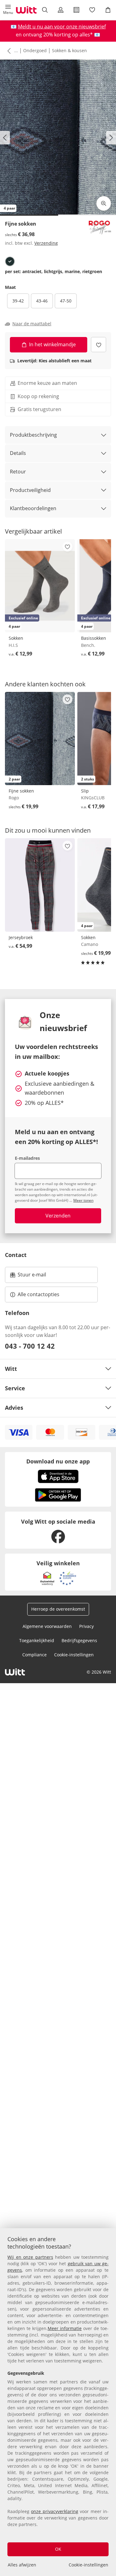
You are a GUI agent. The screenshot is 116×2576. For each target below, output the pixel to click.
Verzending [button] (46, 243)
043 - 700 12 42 (30, 1346)
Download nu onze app (58, 1461)
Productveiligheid (30, 490)
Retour (18, 472)
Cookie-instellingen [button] (74, 1655)
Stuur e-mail (32, 1276)
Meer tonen (83, 1200)
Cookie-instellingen (88, 2565)
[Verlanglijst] (92, 10)
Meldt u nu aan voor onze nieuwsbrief (62, 27)
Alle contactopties (39, 1294)
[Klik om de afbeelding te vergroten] (104, 203)
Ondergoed (35, 50)
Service (15, 1388)
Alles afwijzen (22, 2565)
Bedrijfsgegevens (79, 1640)
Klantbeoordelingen (33, 508)
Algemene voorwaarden (47, 1626)
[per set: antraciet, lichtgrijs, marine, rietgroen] (10, 261)
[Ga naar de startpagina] (26, 10)
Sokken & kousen (69, 50)
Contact (16, 1255)
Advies (14, 1408)
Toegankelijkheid (37, 1640)
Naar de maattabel (32, 324)
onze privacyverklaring (54, 2511)
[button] (8, 10)
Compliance (34, 1655)
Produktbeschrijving (33, 435)
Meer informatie (65, 2328)
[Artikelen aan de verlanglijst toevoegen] (99, 345)
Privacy (86, 1626)
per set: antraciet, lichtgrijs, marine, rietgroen (54, 272)
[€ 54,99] (40, 885)
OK (58, 2549)
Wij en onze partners (30, 2257)
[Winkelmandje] (108, 10)
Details (18, 453)
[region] (58, 2402)
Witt (11, 1369)
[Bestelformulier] (77, 10)
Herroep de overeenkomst (58, 1609)
